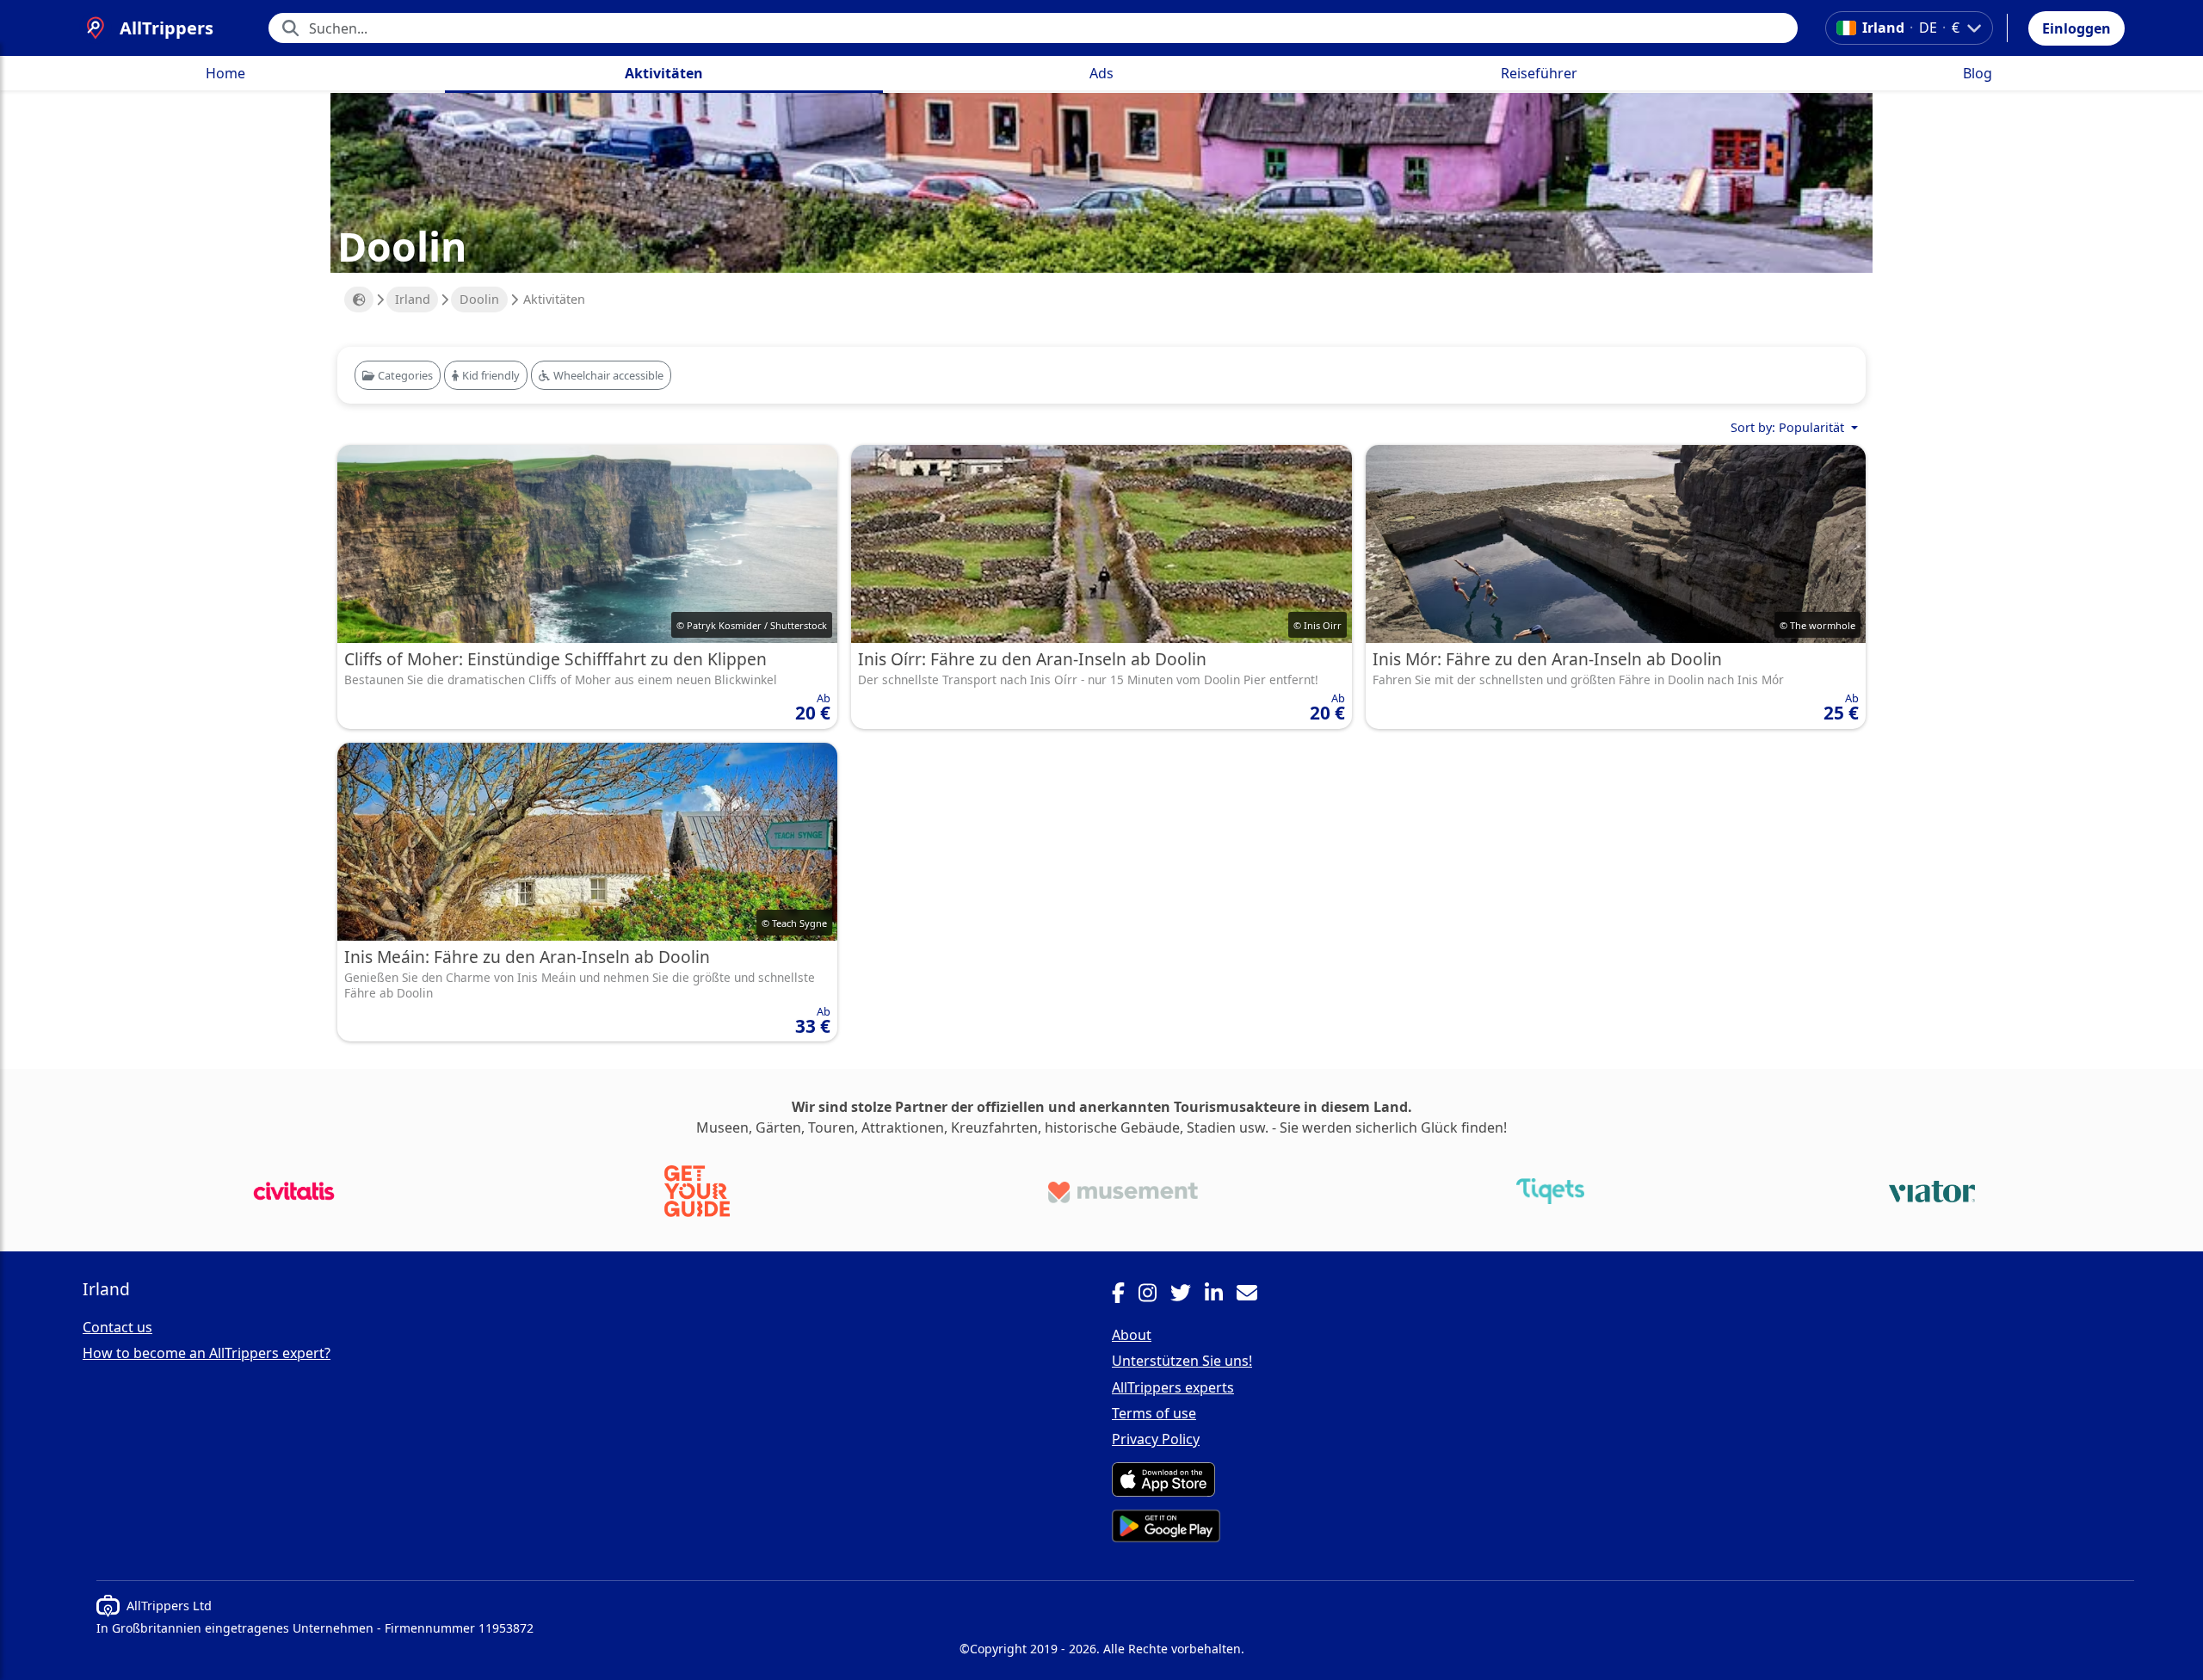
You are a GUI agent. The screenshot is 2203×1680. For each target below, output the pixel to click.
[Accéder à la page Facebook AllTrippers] (1125, 1295)
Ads (1101, 73)
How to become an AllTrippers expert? (207, 1353)
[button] (2076, 28)
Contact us (117, 1327)
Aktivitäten (664, 73)
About (1132, 1335)
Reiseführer (1539, 73)
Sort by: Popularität (1789, 427)
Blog (1978, 73)
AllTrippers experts (1173, 1387)
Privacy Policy (1156, 1439)
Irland (413, 299)
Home (225, 73)
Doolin (479, 299)
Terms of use (1154, 1413)
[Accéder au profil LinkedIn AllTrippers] (1221, 1295)
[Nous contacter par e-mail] (1254, 1295)
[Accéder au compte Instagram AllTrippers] (1154, 1295)
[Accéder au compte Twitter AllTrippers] (1188, 1295)
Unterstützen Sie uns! (1182, 1361)
